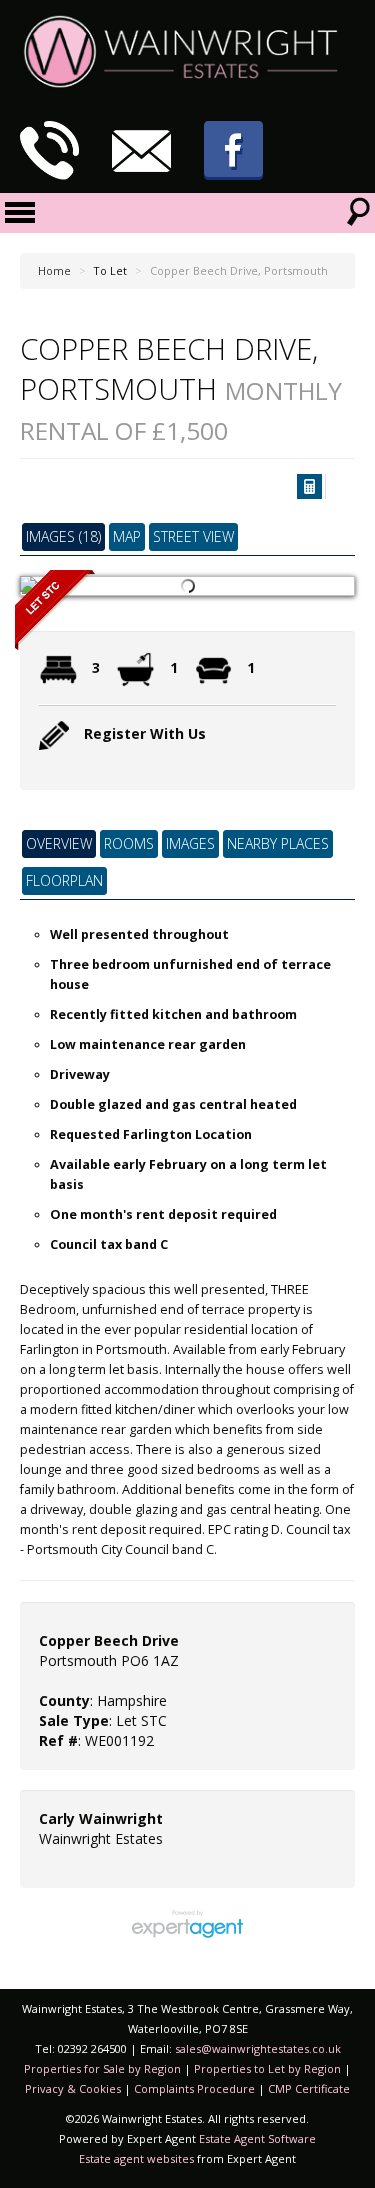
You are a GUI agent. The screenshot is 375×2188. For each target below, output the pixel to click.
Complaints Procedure (194, 2088)
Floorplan (64, 880)
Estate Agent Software (257, 2138)
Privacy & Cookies (73, 2088)
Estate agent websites (136, 2158)
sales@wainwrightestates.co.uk (258, 2048)
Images (190, 843)
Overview (59, 843)
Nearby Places (278, 843)
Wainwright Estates (101, 1838)
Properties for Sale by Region (102, 2068)
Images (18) (63, 536)
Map (127, 536)
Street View (193, 536)
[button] (309, 486)
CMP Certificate (309, 2088)
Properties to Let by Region (267, 2068)
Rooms (129, 843)
